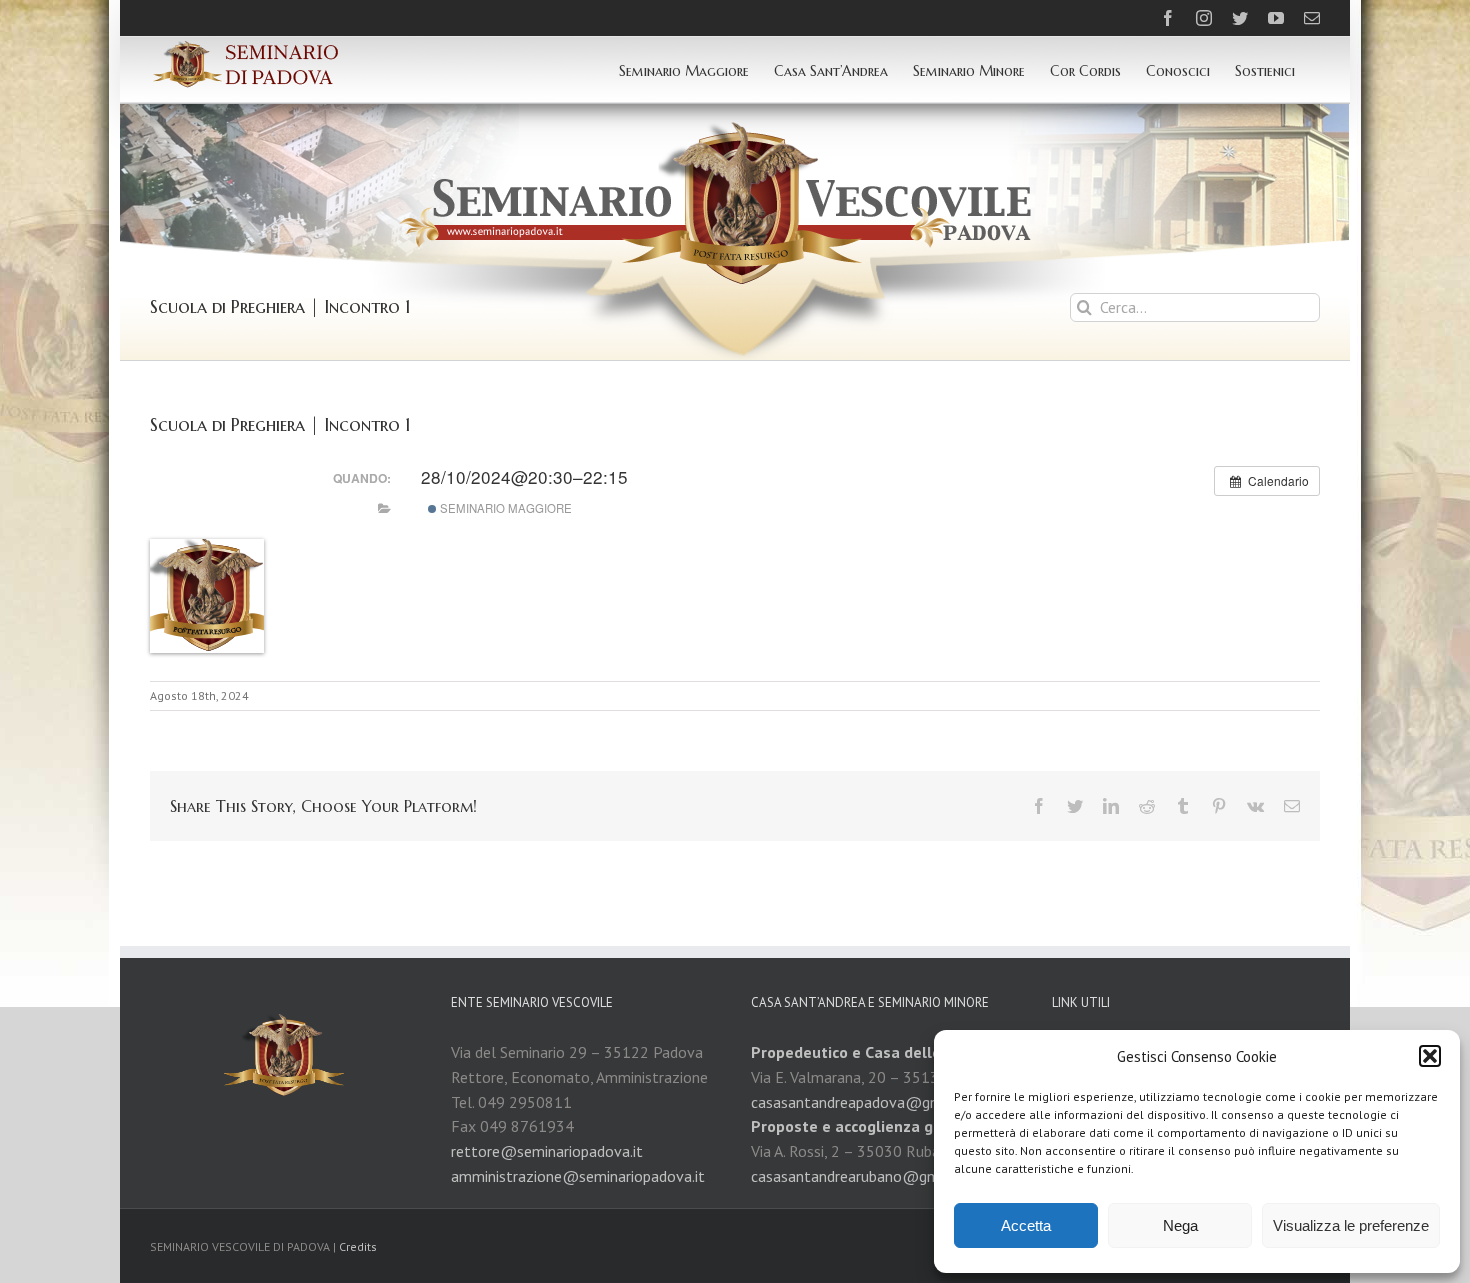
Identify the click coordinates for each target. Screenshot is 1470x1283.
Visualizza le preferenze (1351, 1225)
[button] (1430, 1056)
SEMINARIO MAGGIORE (504, 508)
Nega (1180, 1225)
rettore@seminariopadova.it (547, 1151)
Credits (358, 1246)
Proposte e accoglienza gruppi (860, 1126)
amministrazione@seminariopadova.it (578, 1176)
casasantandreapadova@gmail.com (871, 1102)
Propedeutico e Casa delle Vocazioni (882, 1052)
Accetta (1026, 1225)
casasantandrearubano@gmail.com (869, 1176)
